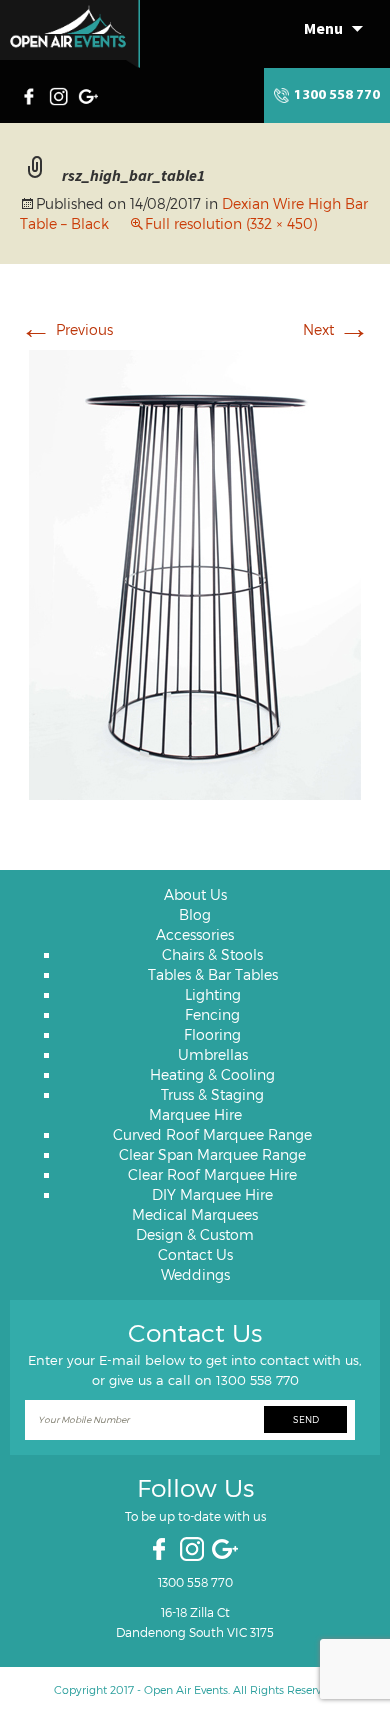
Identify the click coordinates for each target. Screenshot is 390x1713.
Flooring (212, 1034)
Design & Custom (195, 1234)
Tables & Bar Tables (213, 974)
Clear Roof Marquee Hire (212, 1174)
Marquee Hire (195, 1114)
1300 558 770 (337, 95)
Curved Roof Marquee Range (212, 1134)
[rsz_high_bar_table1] (195, 572)
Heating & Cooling (212, 1074)
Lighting (213, 994)
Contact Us (195, 1254)
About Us (195, 894)
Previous (66, 329)
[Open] (70, 34)
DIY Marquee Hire (212, 1194)
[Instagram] (61, 94)
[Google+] (90, 94)
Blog (195, 914)
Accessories (195, 934)
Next (336, 329)
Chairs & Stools (212, 954)
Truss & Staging (212, 1094)
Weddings (195, 1274)
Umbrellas (213, 1054)
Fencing (212, 1014)
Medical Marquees (195, 1214)
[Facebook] (34, 94)
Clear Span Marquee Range (212, 1154)
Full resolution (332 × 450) (231, 223)
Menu (323, 28)
